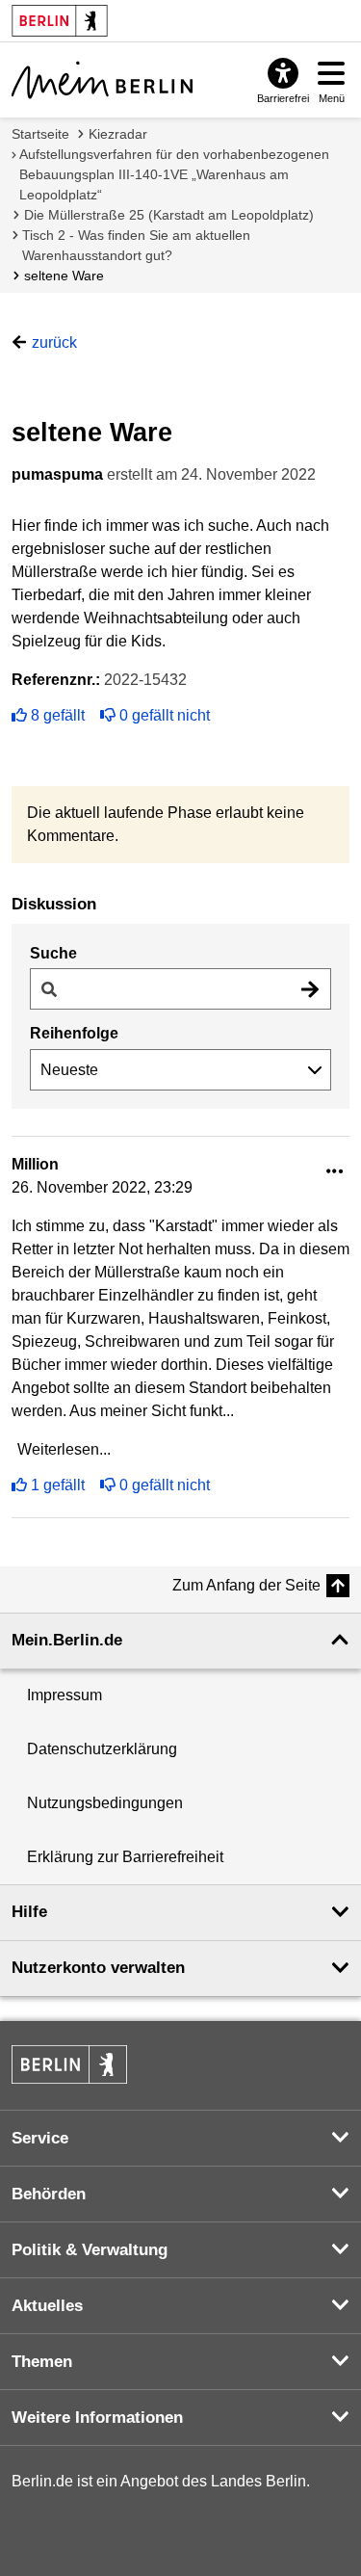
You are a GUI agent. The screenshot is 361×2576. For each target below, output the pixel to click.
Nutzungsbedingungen (105, 1803)
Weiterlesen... (64, 1449)
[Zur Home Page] (102, 80)
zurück (54, 342)
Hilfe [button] (29, 1912)
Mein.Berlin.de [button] (67, 1640)
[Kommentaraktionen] (335, 1172)
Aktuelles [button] (47, 2306)
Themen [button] (42, 2362)
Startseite (40, 134)
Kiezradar (118, 134)
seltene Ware (64, 276)
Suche (53, 953)
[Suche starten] (310, 989)
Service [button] (40, 2138)
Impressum (64, 1695)
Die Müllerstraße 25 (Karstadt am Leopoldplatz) (169, 215)
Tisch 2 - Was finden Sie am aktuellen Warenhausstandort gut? (136, 245)
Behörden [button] (49, 2194)
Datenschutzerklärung (102, 1749)
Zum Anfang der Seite (246, 1585)
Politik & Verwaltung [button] (90, 2250)
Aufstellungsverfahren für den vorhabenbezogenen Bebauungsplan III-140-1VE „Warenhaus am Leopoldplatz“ (174, 174)
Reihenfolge (74, 1033)
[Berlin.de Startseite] (69, 2064)
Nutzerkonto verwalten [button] (98, 1968)
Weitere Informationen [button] (97, 2418)
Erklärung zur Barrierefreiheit (125, 1857)
